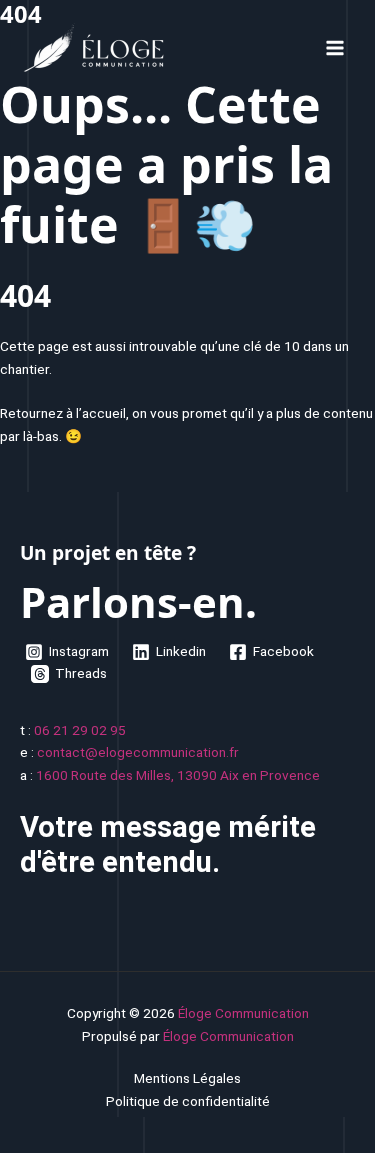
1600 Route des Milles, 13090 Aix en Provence (178, 775)
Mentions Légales (187, 1078)
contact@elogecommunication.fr (138, 752)
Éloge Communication (243, 1013)
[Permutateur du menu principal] (335, 47)
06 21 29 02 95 (80, 730)
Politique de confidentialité (188, 1101)
